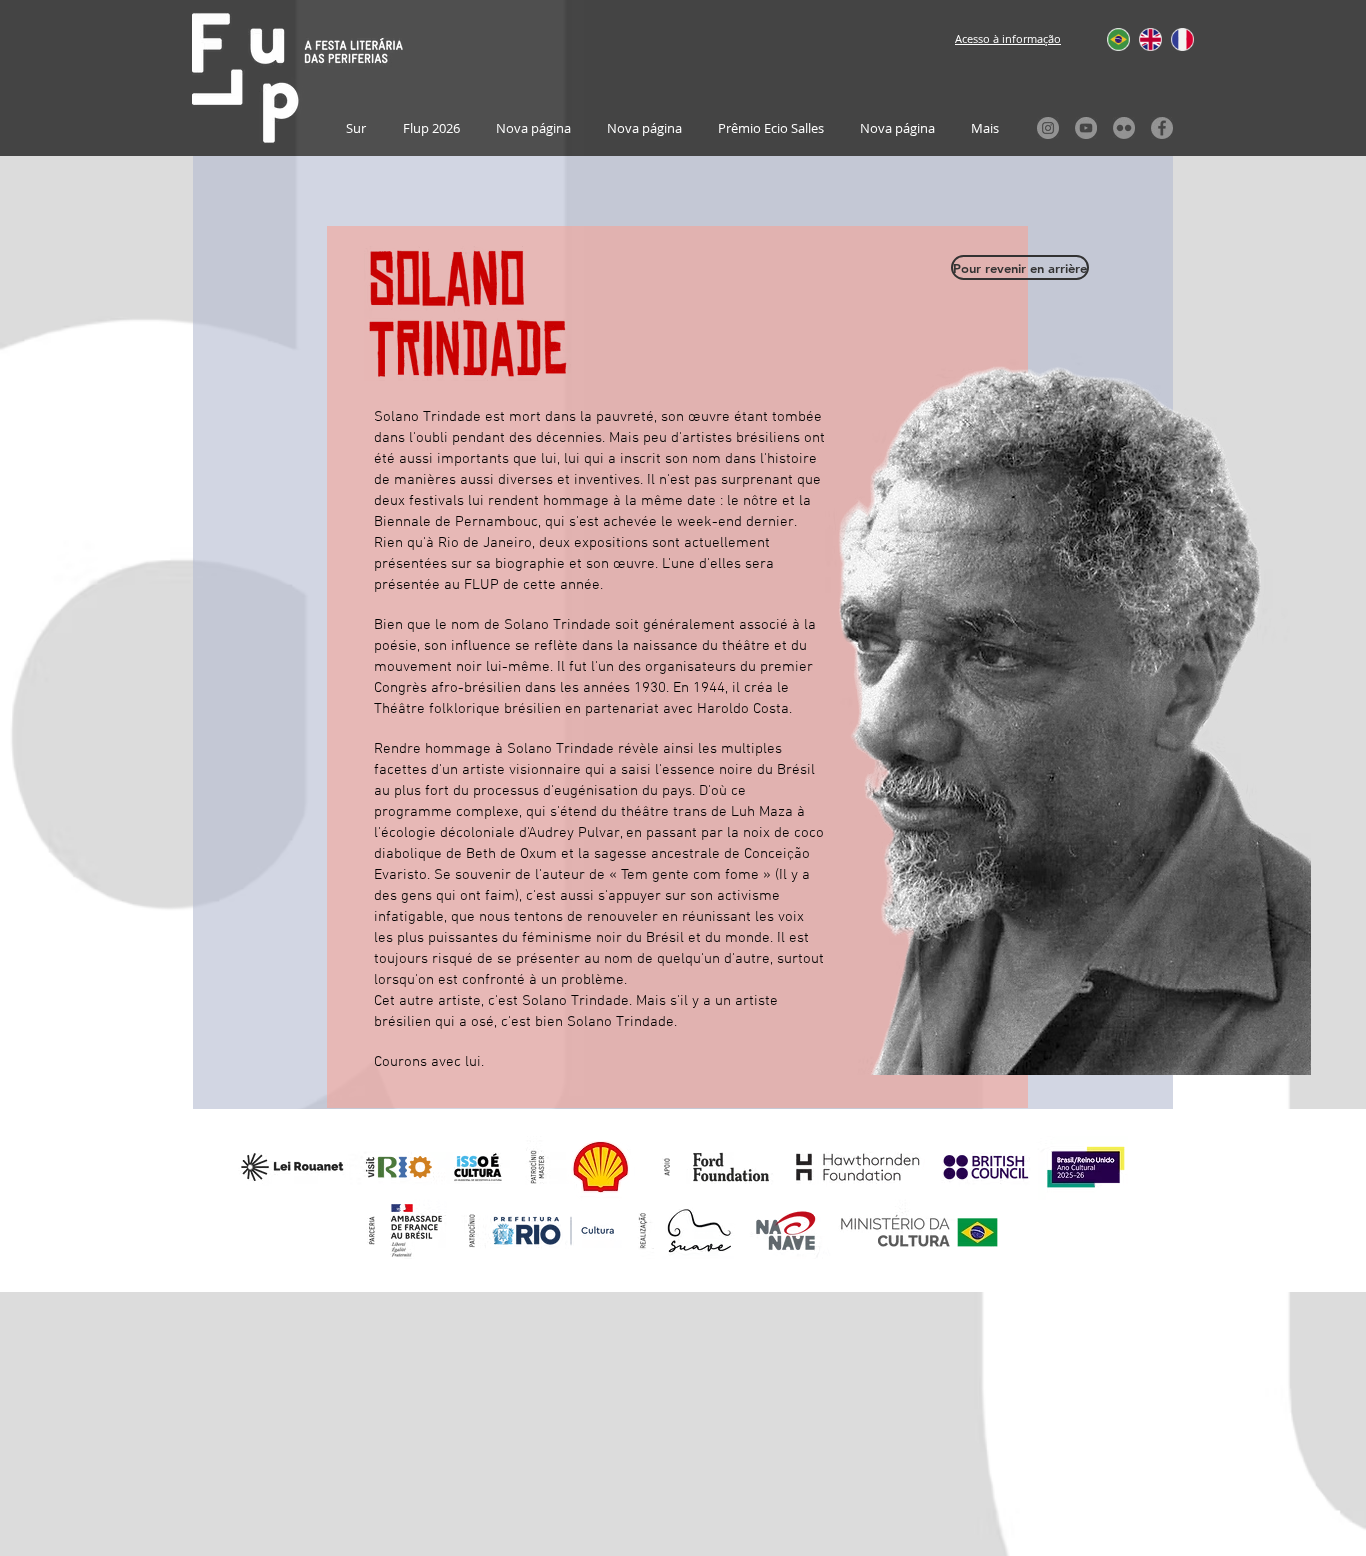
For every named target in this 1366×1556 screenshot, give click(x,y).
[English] (1140, 39)
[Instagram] (1048, 128)
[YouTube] (1086, 128)
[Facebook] (1162, 128)
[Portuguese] (1108, 39)
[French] (1172, 39)
